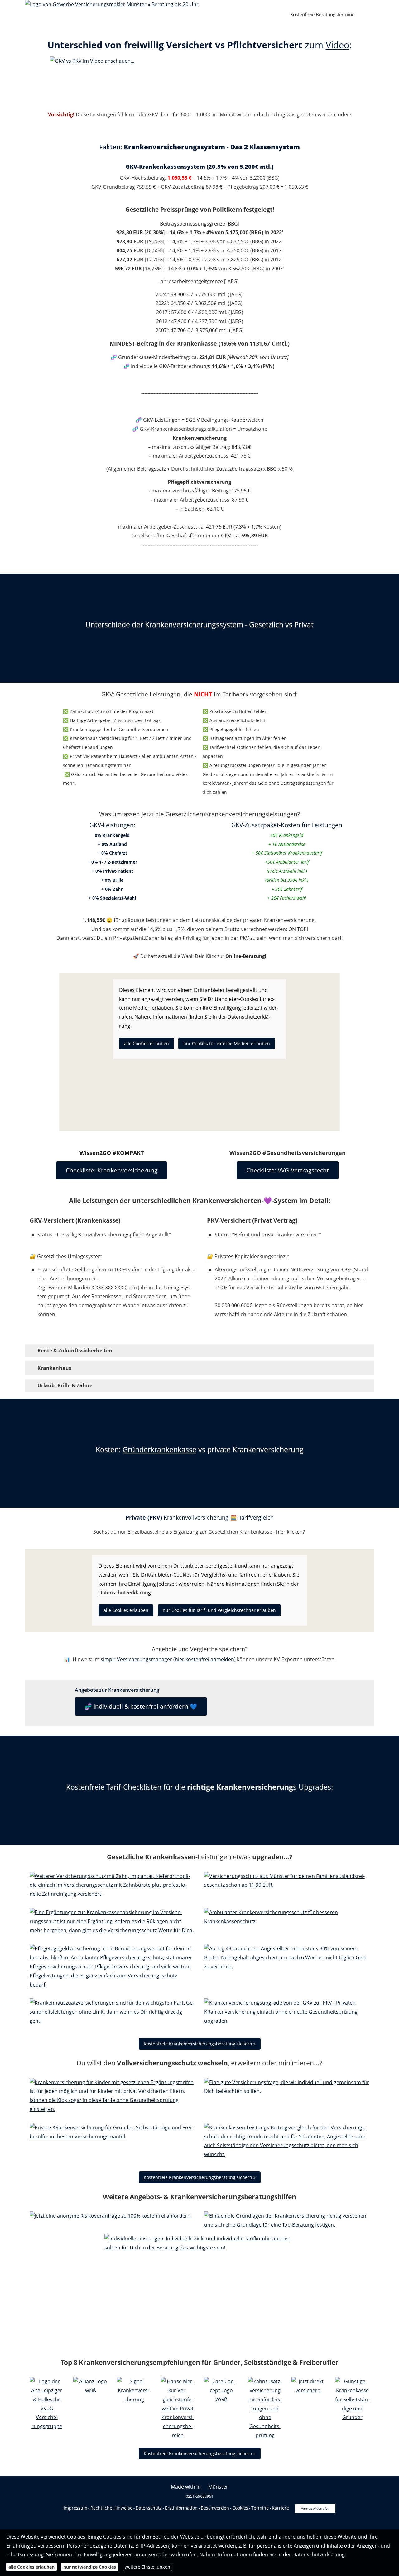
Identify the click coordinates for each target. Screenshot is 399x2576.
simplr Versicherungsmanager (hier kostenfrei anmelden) (168, 1659)
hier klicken (289, 1532)
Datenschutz (149, 2508)
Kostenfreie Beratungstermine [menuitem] (322, 14)
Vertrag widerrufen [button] (315, 2508)
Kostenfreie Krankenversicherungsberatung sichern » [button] (200, 2044)
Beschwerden (215, 2508)
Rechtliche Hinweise (111, 2508)
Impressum (75, 2508)
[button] (75, 1351)
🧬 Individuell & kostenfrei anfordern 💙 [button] (141, 1706)
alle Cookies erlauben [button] (147, 1043)
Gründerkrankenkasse (159, 1449)
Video (338, 45)
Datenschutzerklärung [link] (125, 1593)
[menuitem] (275, 15)
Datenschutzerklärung (319, 2554)
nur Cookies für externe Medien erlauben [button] (227, 1043)
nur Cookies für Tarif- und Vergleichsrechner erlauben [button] (219, 1610)
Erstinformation (181, 2508)
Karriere (280, 2508)
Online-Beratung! (246, 956)
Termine (260, 2508)
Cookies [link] (240, 2508)
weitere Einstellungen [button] (147, 2567)
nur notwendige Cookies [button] (90, 2567)
